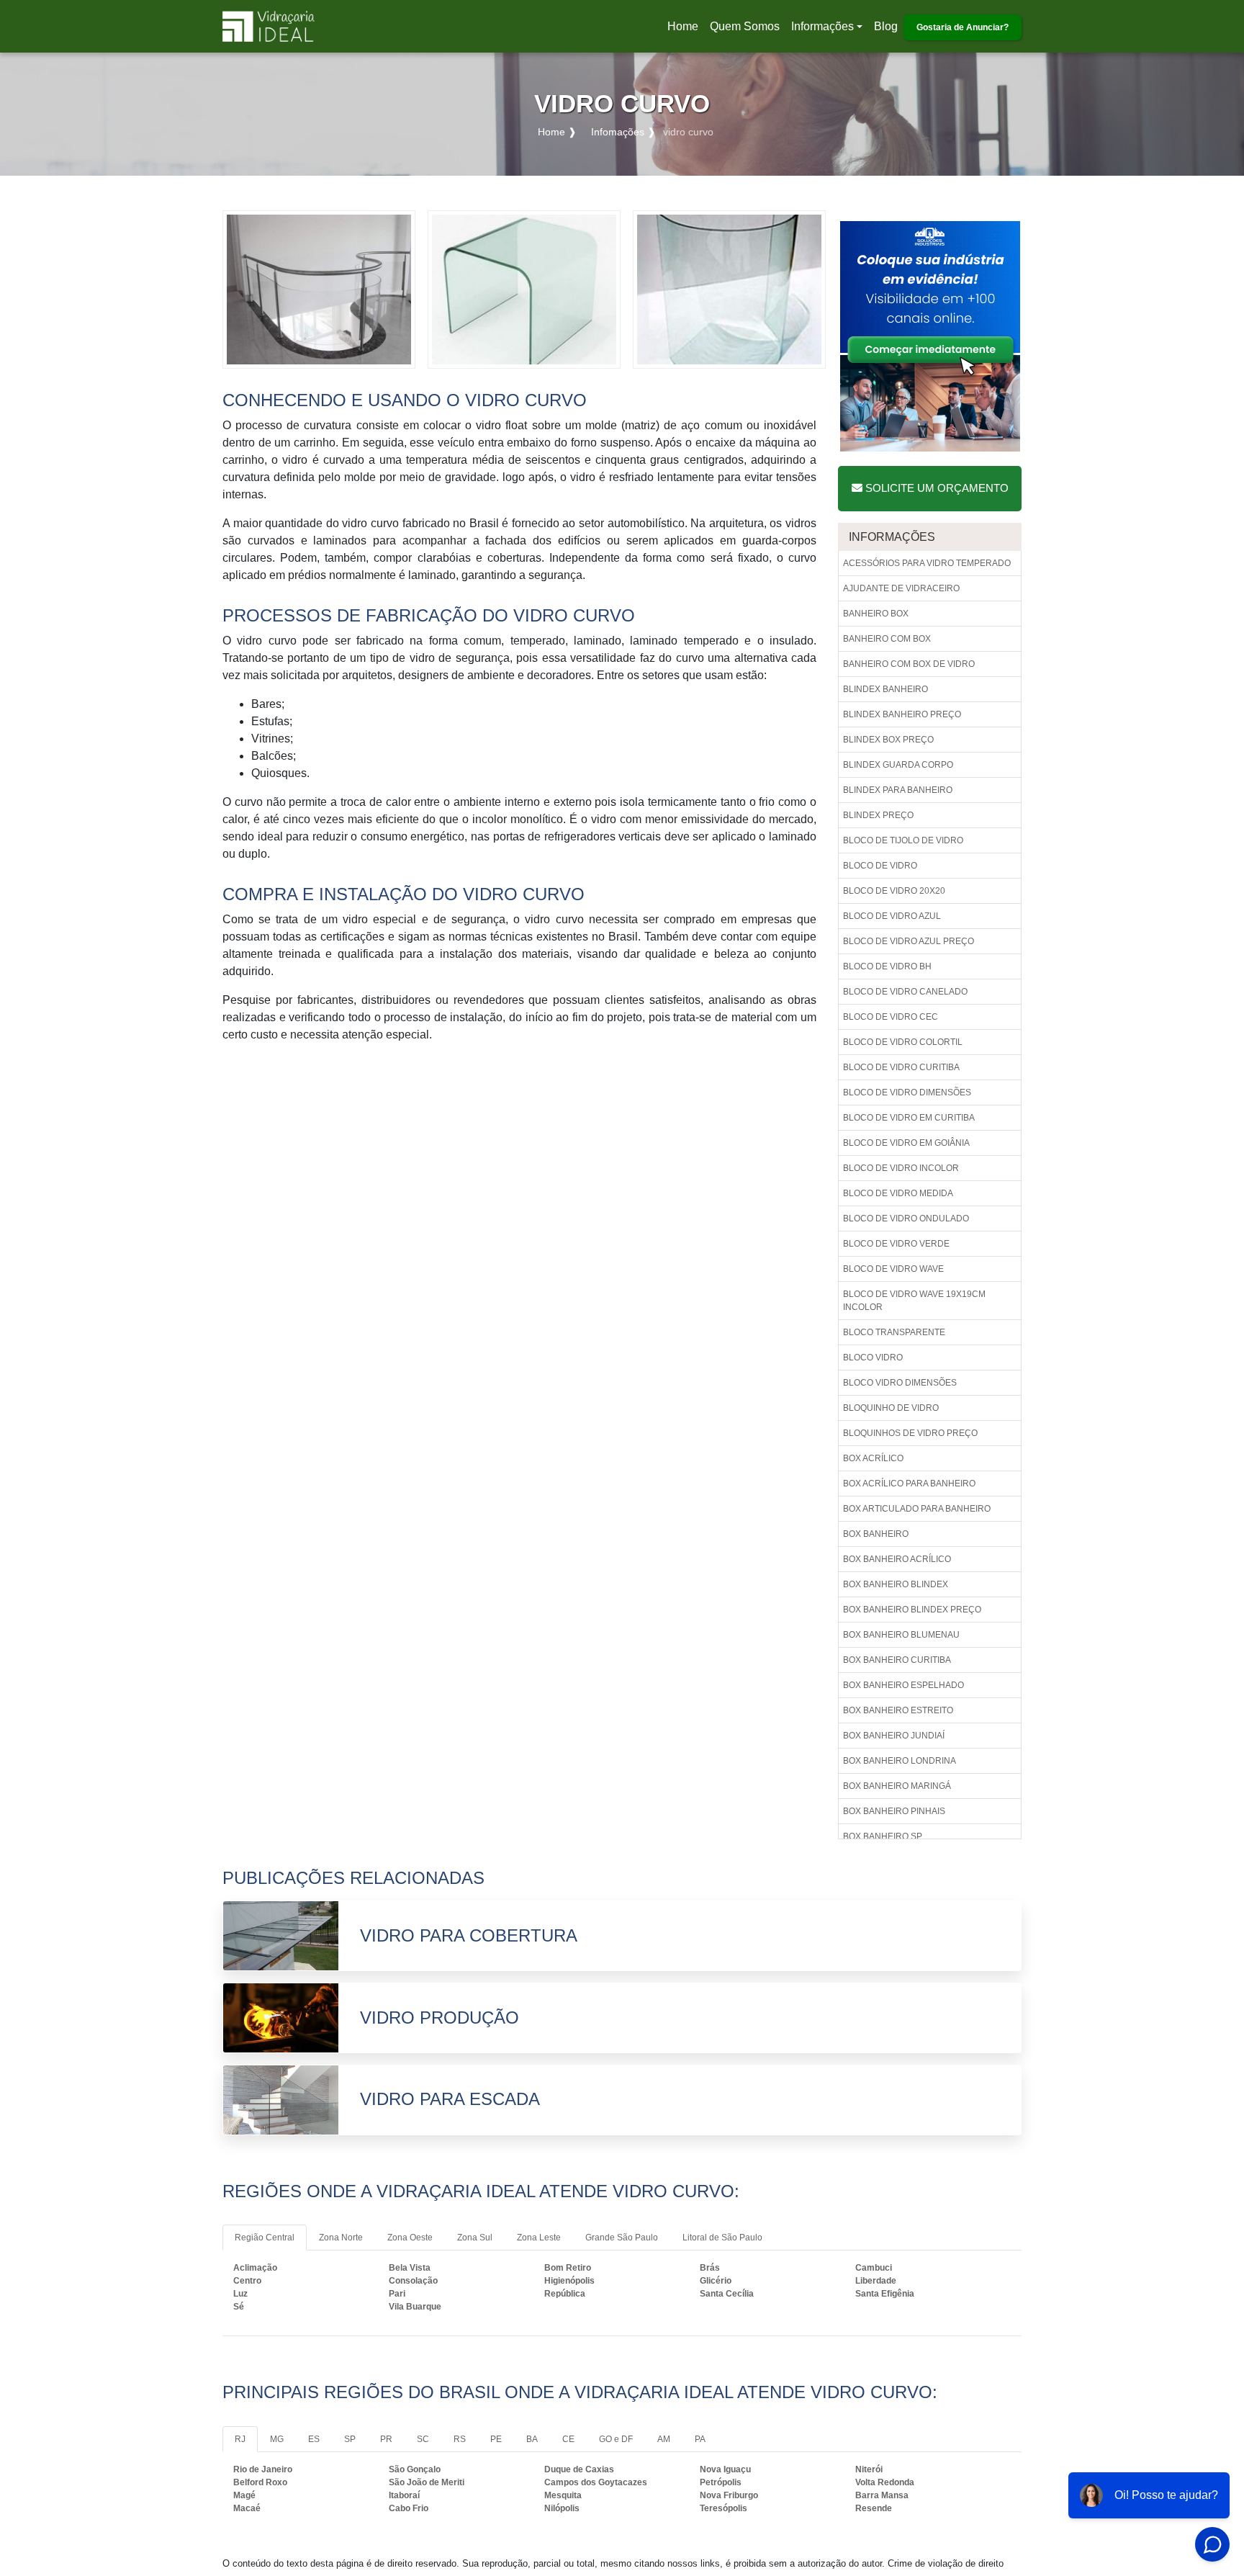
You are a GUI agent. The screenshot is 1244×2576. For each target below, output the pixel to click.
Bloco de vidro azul (892, 916)
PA (700, 2439)
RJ (240, 2439)
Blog (886, 26)
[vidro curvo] (319, 288)
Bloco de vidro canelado (905, 992)
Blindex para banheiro (898, 790)
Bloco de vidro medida (898, 1193)
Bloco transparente (894, 1332)
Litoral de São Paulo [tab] (722, 2238)
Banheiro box (876, 614)
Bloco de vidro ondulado (906, 1219)
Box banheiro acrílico (897, 1559)
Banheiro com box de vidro (909, 664)
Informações (822, 26)
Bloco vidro (873, 1357)
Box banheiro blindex (896, 1584)
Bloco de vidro (880, 866)
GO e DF (616, 2439)
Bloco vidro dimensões (900, 1383)
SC (423, 2439)
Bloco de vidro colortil (903, 1042)
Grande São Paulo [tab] (622, 2238)
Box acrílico (873, 1458)
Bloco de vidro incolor (901, 1168)
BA (532, 2439)
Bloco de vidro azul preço (909, 941)
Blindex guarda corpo (898, 765)
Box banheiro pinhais (894, 1811)
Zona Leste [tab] (539, 2238)
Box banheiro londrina (900, 1761)
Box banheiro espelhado (903, 1685)
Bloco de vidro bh (887, 966)
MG (277, 2439)
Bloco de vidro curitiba (901, 1067)
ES (314, 2439)
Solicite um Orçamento (936, 488)
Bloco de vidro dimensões (907, 1092)
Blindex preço (878, 815)
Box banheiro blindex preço (912, 1610)
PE (496, 2439)
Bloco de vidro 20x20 (894, 891)
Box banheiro (876, 1534)
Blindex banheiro (885, 689)
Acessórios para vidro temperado (927, 563)
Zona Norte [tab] (341, 2238)
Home (685, 31)
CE (568, 2439)
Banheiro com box (887, 639)
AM (664, 2439)
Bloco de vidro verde (896, 1244)
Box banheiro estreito (898, 1710)
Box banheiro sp (883, 1836)
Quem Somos (745, 26)
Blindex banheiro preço (902, 714)
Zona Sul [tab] (475, 2238)
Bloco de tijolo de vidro (903, 840)
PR (386, 2439)
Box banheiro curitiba (897, 1660)
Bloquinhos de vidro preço (910, 1433)
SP (350, 2439)
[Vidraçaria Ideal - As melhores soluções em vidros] (269, 26)
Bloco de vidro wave (893, 1269)
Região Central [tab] (265, 2238)
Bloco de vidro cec (891, 1017)
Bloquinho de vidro (891, 1408)
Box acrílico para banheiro (909, 1484)
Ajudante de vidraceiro (901, 588)
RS (460, 2439)
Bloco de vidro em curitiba (909, 1118)
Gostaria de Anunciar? (963, 27)
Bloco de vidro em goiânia (906, 1143)
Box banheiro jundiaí (894, 1736)
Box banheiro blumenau (901, 1635)
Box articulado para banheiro (917, 1509)
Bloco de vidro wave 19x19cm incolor (914, 1301)
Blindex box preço (888, 740)
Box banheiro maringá (897, 1786)
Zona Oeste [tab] (410, 2238)
